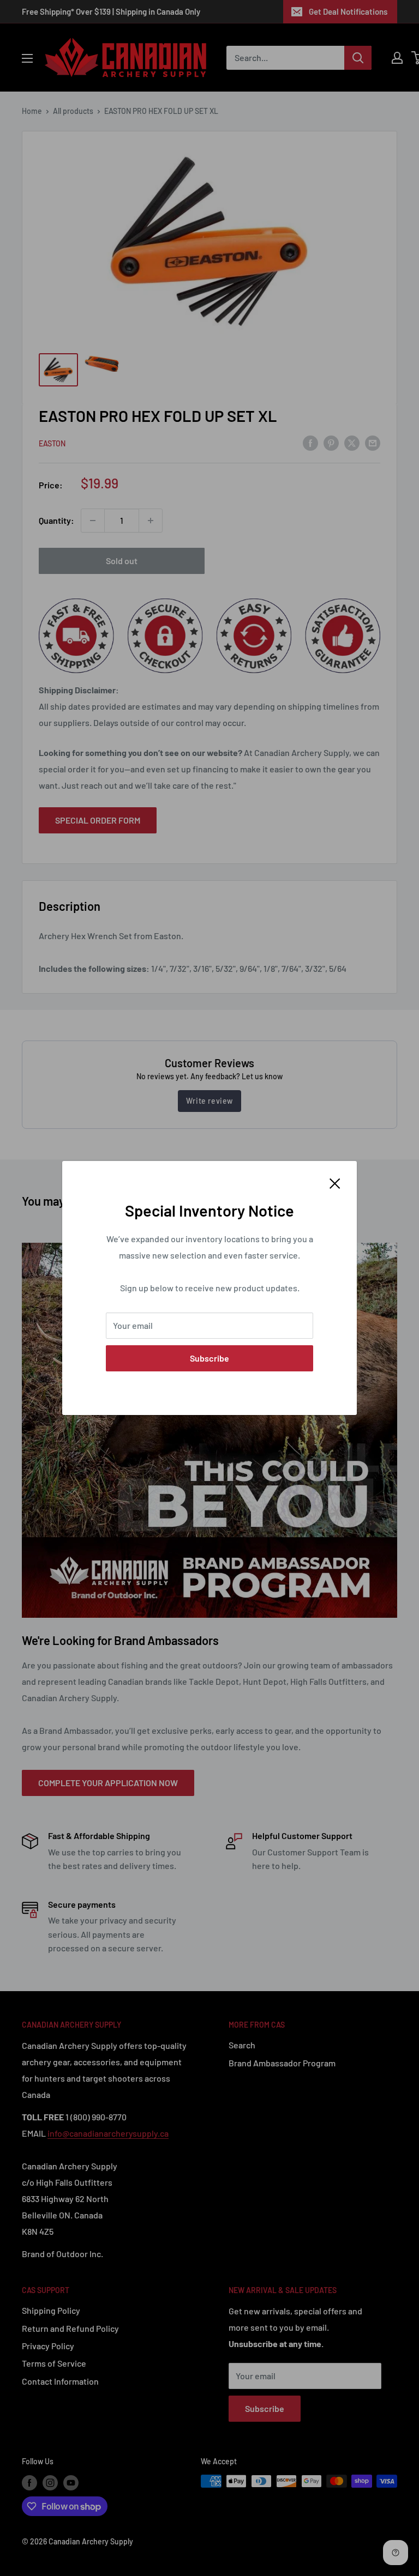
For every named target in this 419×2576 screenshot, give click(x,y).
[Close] (335, 1182)
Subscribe (209, 1358)
